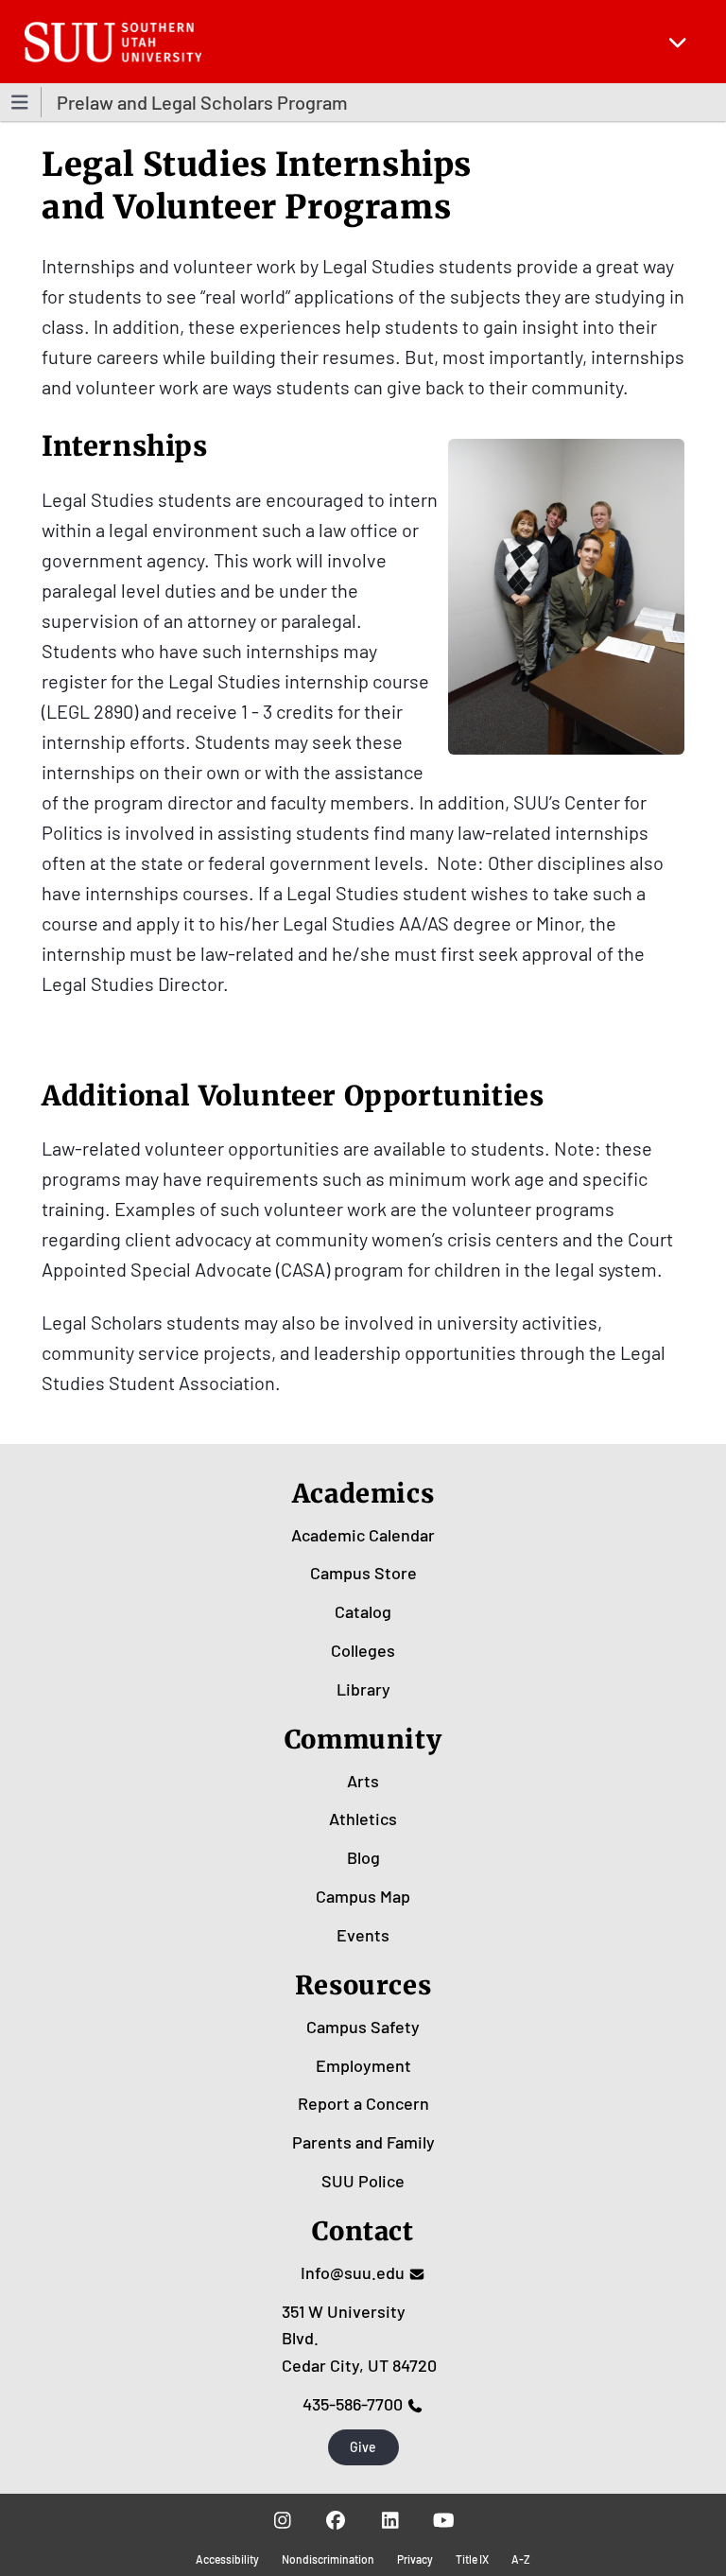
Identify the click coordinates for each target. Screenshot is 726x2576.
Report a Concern (363, 2103)
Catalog (363, 1611)
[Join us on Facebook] (336, 2520)
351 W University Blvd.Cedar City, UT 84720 (359, 2339)
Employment (363, 2065)
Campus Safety (363, 2027)
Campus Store (363, 1573)
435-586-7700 (353, 2404)
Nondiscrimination (328, 2559)
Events (363, 1935)
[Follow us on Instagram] (282, 2520)
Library (363, 1689)
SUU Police (363, 2181)
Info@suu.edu (353, 2272)
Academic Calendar (363, 1535)
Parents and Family (363, 2142)
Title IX (472, 2559)
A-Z (521, 2559)
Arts (363, 1781)
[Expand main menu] (678, 42)
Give (363, 2447)
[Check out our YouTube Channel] (444, 2520)
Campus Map (363, 1896)
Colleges (363, 1650)
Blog (363, 1857)
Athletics (363, 1819)
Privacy (415, 2559)
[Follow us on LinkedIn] (390, 2520)
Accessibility (227, 2559)
